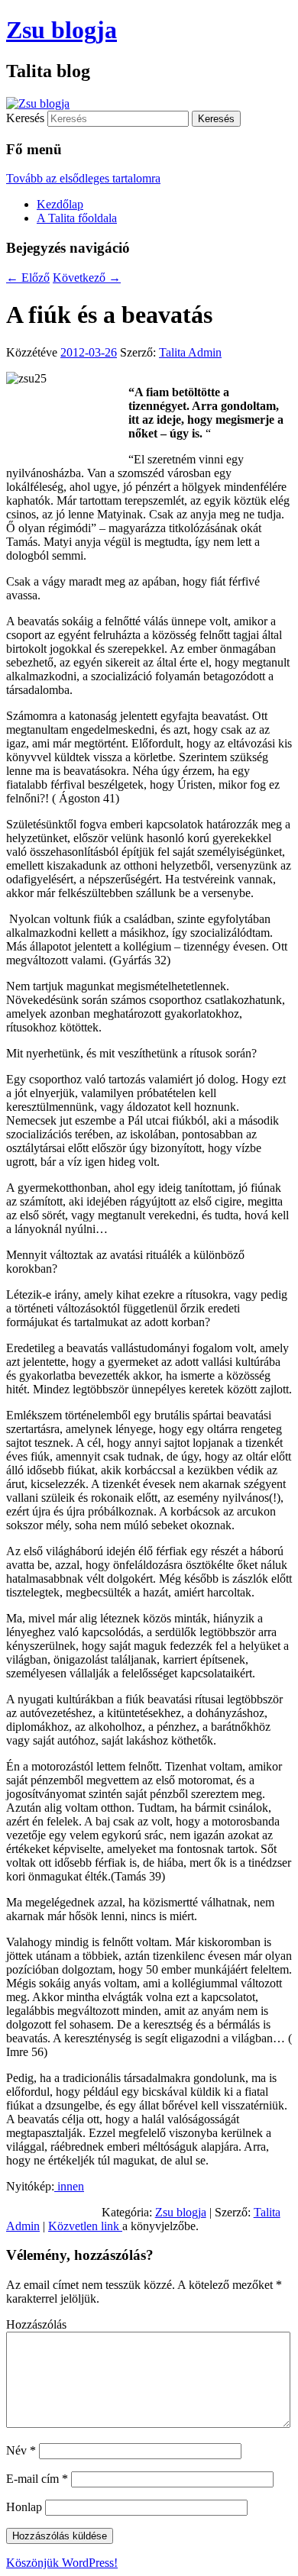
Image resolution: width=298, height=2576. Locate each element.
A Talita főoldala (77, 218)
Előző (28, 278)
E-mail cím (37, 2479)
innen (69, 2186)
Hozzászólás (36, 2324)
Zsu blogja (62, 30)
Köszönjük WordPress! (62, 2563)
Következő (87, 278)
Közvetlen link (85, 2226)
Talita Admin (190, 352)
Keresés (25, 118)
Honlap (24, 2507)
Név (21, 2450)
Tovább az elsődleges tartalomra (83, 178)
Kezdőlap (60, 204)
